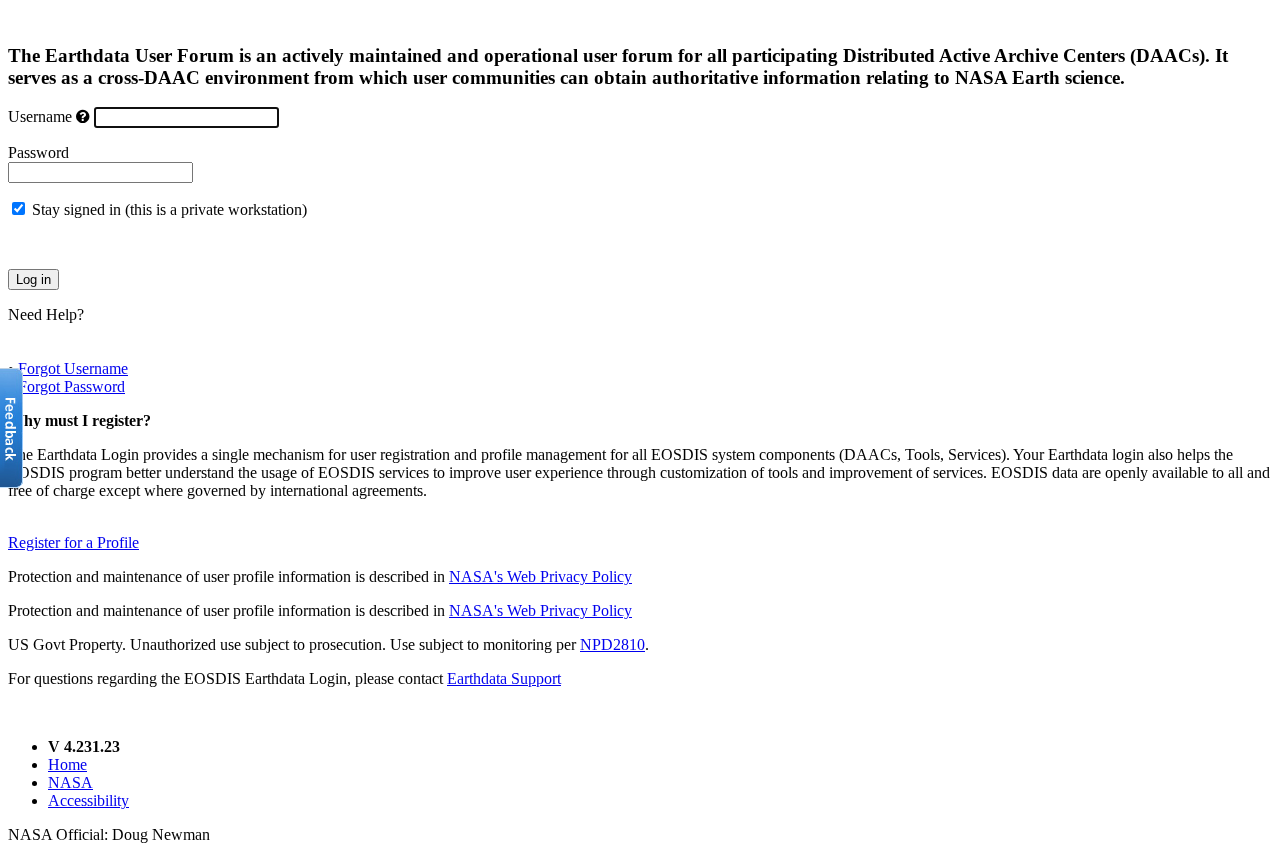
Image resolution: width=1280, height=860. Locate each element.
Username (40, 116)
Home (67, 764)
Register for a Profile (73, 542)
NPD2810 (612, 644)
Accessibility (88, 800)
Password (38, 152)
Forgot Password (71, 386)
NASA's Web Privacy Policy (540, 576)
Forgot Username (73, 368)
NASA (70, 782)
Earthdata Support (504, 678)
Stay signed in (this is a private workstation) (169, 209)
